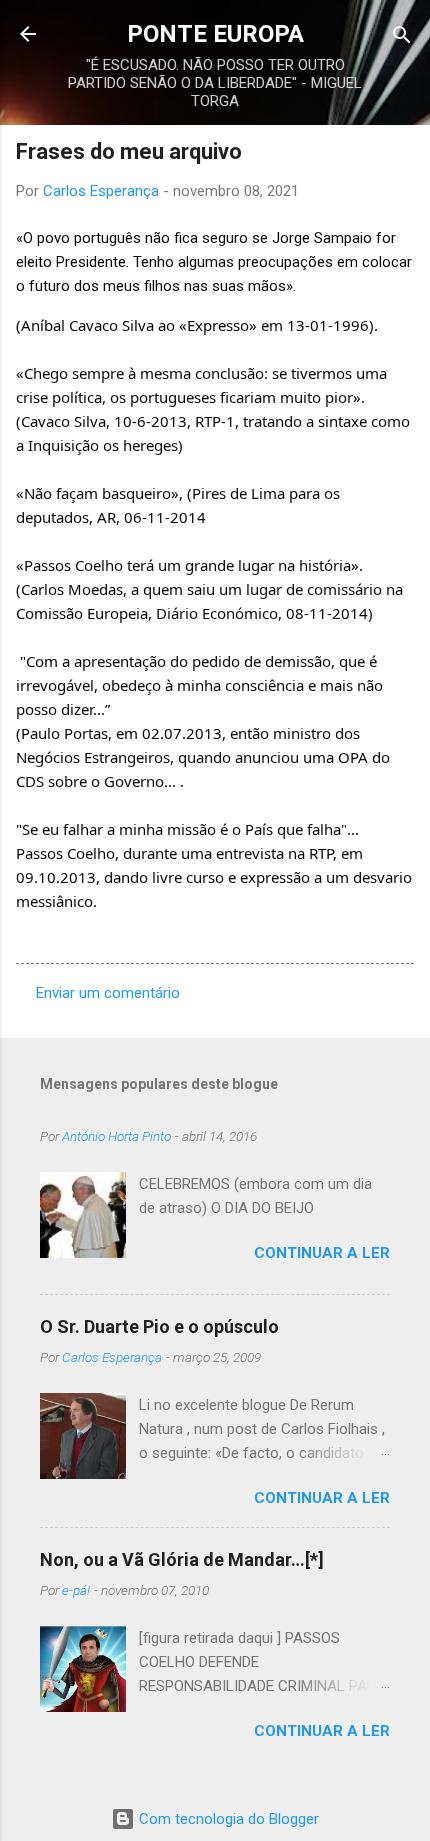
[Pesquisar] (402, 36)
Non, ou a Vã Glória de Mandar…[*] (182, 1559)
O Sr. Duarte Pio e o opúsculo (159, 1326)
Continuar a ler (322, 1253)
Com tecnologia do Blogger (227, 1819)
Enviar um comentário (108, 993)
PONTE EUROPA (215, 34)
